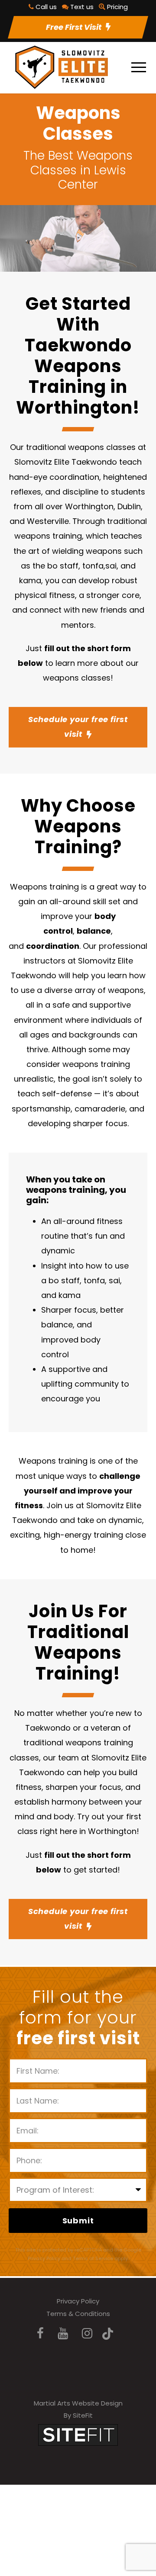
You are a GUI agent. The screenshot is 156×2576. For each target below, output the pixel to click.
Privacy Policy (78, 2301)
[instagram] (87, 2333)
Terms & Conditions (78, 2314)
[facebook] (40, 2333)
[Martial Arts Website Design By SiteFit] (78, 2434)
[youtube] (63, 2333)
